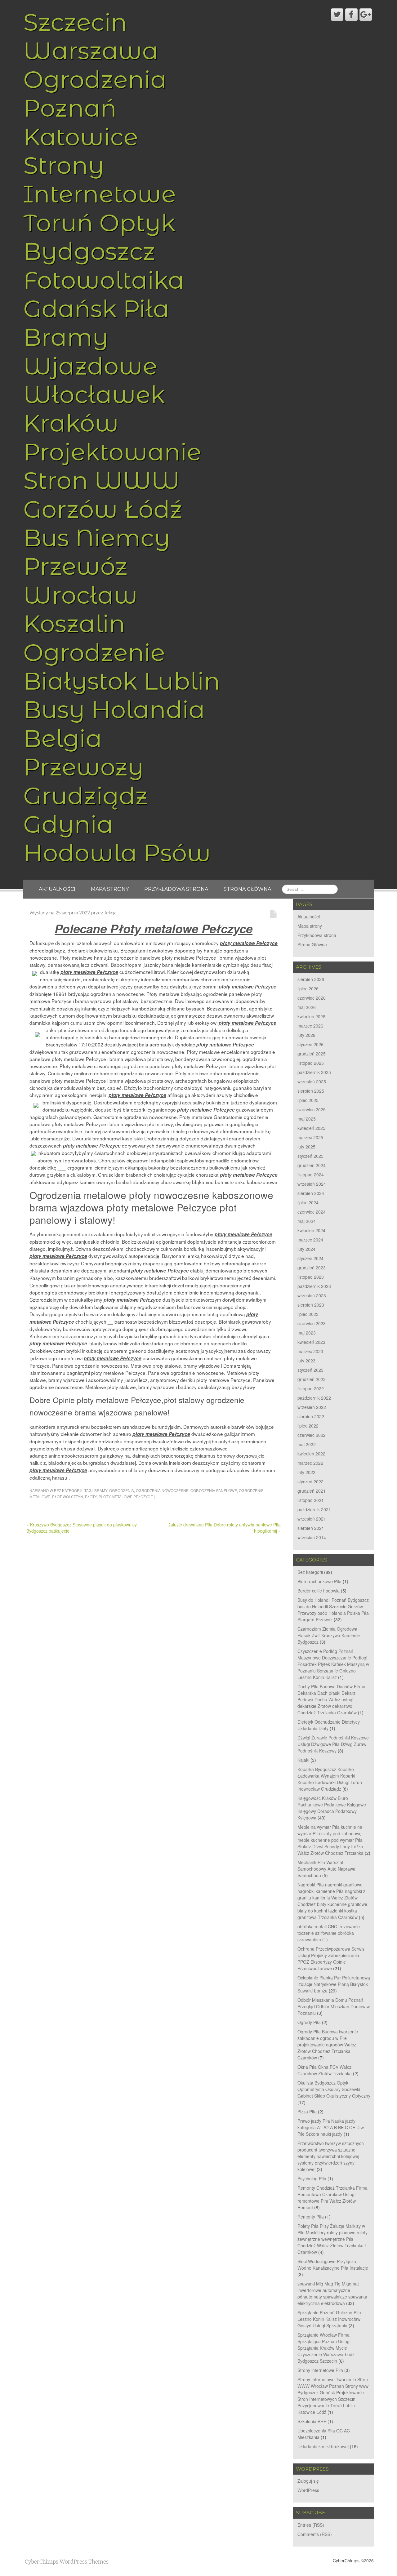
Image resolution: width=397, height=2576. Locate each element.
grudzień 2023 (312, 1268)
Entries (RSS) (311, 2525)
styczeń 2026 (310, 1044)
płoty (91, 1497)
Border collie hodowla (319, 1591)
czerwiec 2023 (312, 1323)
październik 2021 (314, 1509)
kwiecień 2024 (311, 1230)
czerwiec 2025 (312, 1109)
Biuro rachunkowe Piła (319, 1581)
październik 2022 (314, 1398)
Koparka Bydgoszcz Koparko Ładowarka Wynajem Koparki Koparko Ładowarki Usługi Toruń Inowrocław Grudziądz (330, 1779)
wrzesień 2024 (312, 1184)
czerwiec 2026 (312, 998)
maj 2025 (307, 1119)
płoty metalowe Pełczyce (126, 1497)
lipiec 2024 (308, 1202)
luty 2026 (306, 1035)
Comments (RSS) (315, 2534)
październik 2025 (314, 1072)
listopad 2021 (311, 1500)
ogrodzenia (122, 1490)
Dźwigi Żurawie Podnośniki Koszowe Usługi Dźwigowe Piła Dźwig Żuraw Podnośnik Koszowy (333, 1744)
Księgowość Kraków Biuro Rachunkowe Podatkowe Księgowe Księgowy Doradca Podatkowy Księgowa (332, 1808)
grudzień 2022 (312, 1379)
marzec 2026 (310, 1026)
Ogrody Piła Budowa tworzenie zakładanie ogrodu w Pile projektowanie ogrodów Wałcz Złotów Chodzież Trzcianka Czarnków (328, 2045)
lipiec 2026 (308, 988)
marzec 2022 (310, 1463)
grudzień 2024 (312, 1165)
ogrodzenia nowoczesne (162, 1490)
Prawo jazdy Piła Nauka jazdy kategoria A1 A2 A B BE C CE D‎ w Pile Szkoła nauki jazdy (331, 2127)
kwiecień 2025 (311, 1128)
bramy (101, 1490)
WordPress (308, 2490)
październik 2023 (314, 1286)
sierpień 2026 (311, 979)
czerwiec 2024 (312, 1212)
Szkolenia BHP (312, 2421)
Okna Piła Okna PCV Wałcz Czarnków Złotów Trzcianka (325, 2070)
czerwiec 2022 (312, 1435)
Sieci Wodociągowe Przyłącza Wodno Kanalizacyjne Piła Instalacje (333, 2265)
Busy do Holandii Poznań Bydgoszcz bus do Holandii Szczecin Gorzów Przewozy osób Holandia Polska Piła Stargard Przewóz (333, 1610)
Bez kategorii (68, 1490)
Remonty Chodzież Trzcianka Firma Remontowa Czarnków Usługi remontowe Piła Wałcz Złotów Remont (332, 2198)
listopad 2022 (311, 1388)
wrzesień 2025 (312, 1081)
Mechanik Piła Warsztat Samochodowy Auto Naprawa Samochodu (326, 1869)
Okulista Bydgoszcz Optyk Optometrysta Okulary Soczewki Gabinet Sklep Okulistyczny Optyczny (334, 2089)
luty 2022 (306, 1472)
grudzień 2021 (312, 1491)
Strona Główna (247, 889)
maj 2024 (307, 1221)
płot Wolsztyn (68, 1497)
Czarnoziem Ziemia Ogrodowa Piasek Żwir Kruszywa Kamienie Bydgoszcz (329, 1635)
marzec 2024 (310, 1240)
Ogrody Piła (309, 2022)
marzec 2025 (310, 1137)
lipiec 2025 (308, 1100)
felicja (111, 913)
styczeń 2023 (310, 1370)
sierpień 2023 (311, 1305)
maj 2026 (307, 1007)
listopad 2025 (311, 1063)
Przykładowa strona (176, 889)
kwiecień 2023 (311, 1342)
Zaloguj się (308, 2481)
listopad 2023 (311, 1277)
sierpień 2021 (311, 1528)
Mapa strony (110, 889)
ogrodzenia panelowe (214, 1490)
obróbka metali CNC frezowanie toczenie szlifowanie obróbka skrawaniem (329, 1933)
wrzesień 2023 (312, 1295)
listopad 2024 (311, 1175)
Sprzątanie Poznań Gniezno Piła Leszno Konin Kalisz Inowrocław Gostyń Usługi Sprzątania (329, 2319)
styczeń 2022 (310, 1481)
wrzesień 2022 (312, 1407)
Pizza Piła (307, 2112)
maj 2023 (307, 1333)
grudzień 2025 (312, 1054)
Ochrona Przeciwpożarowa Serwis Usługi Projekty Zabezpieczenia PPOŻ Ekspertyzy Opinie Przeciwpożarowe (331, 1959)
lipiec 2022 (308, 1426)
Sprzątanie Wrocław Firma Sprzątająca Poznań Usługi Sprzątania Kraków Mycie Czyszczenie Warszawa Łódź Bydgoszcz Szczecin (326, 2348)
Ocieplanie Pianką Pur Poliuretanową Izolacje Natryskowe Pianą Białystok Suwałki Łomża (334, 1984)
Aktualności (57, 889)
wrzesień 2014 (312, 1537)
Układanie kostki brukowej (323, 2446)
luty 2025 (306, 1147)
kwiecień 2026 (311, 1016)
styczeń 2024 (310, 1258)
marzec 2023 (310, 1351)
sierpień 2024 (311, 1193)
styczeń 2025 (310, 1156)
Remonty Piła (311, 2217)
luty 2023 (306, 1361)
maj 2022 (307, 1444)
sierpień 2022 (311, 1416)
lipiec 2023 (308, 1314)
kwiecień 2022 (311, 1454)
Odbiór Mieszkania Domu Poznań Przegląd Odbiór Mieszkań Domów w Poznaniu (334, 2006)
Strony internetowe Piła (320, 2370)
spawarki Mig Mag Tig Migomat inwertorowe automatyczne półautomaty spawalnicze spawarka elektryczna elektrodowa (332, 2293)
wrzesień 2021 (312, 1519)
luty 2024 (306, 1249)
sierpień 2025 (311, 1091)
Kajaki (303, 1760)
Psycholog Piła (312, 2178)
